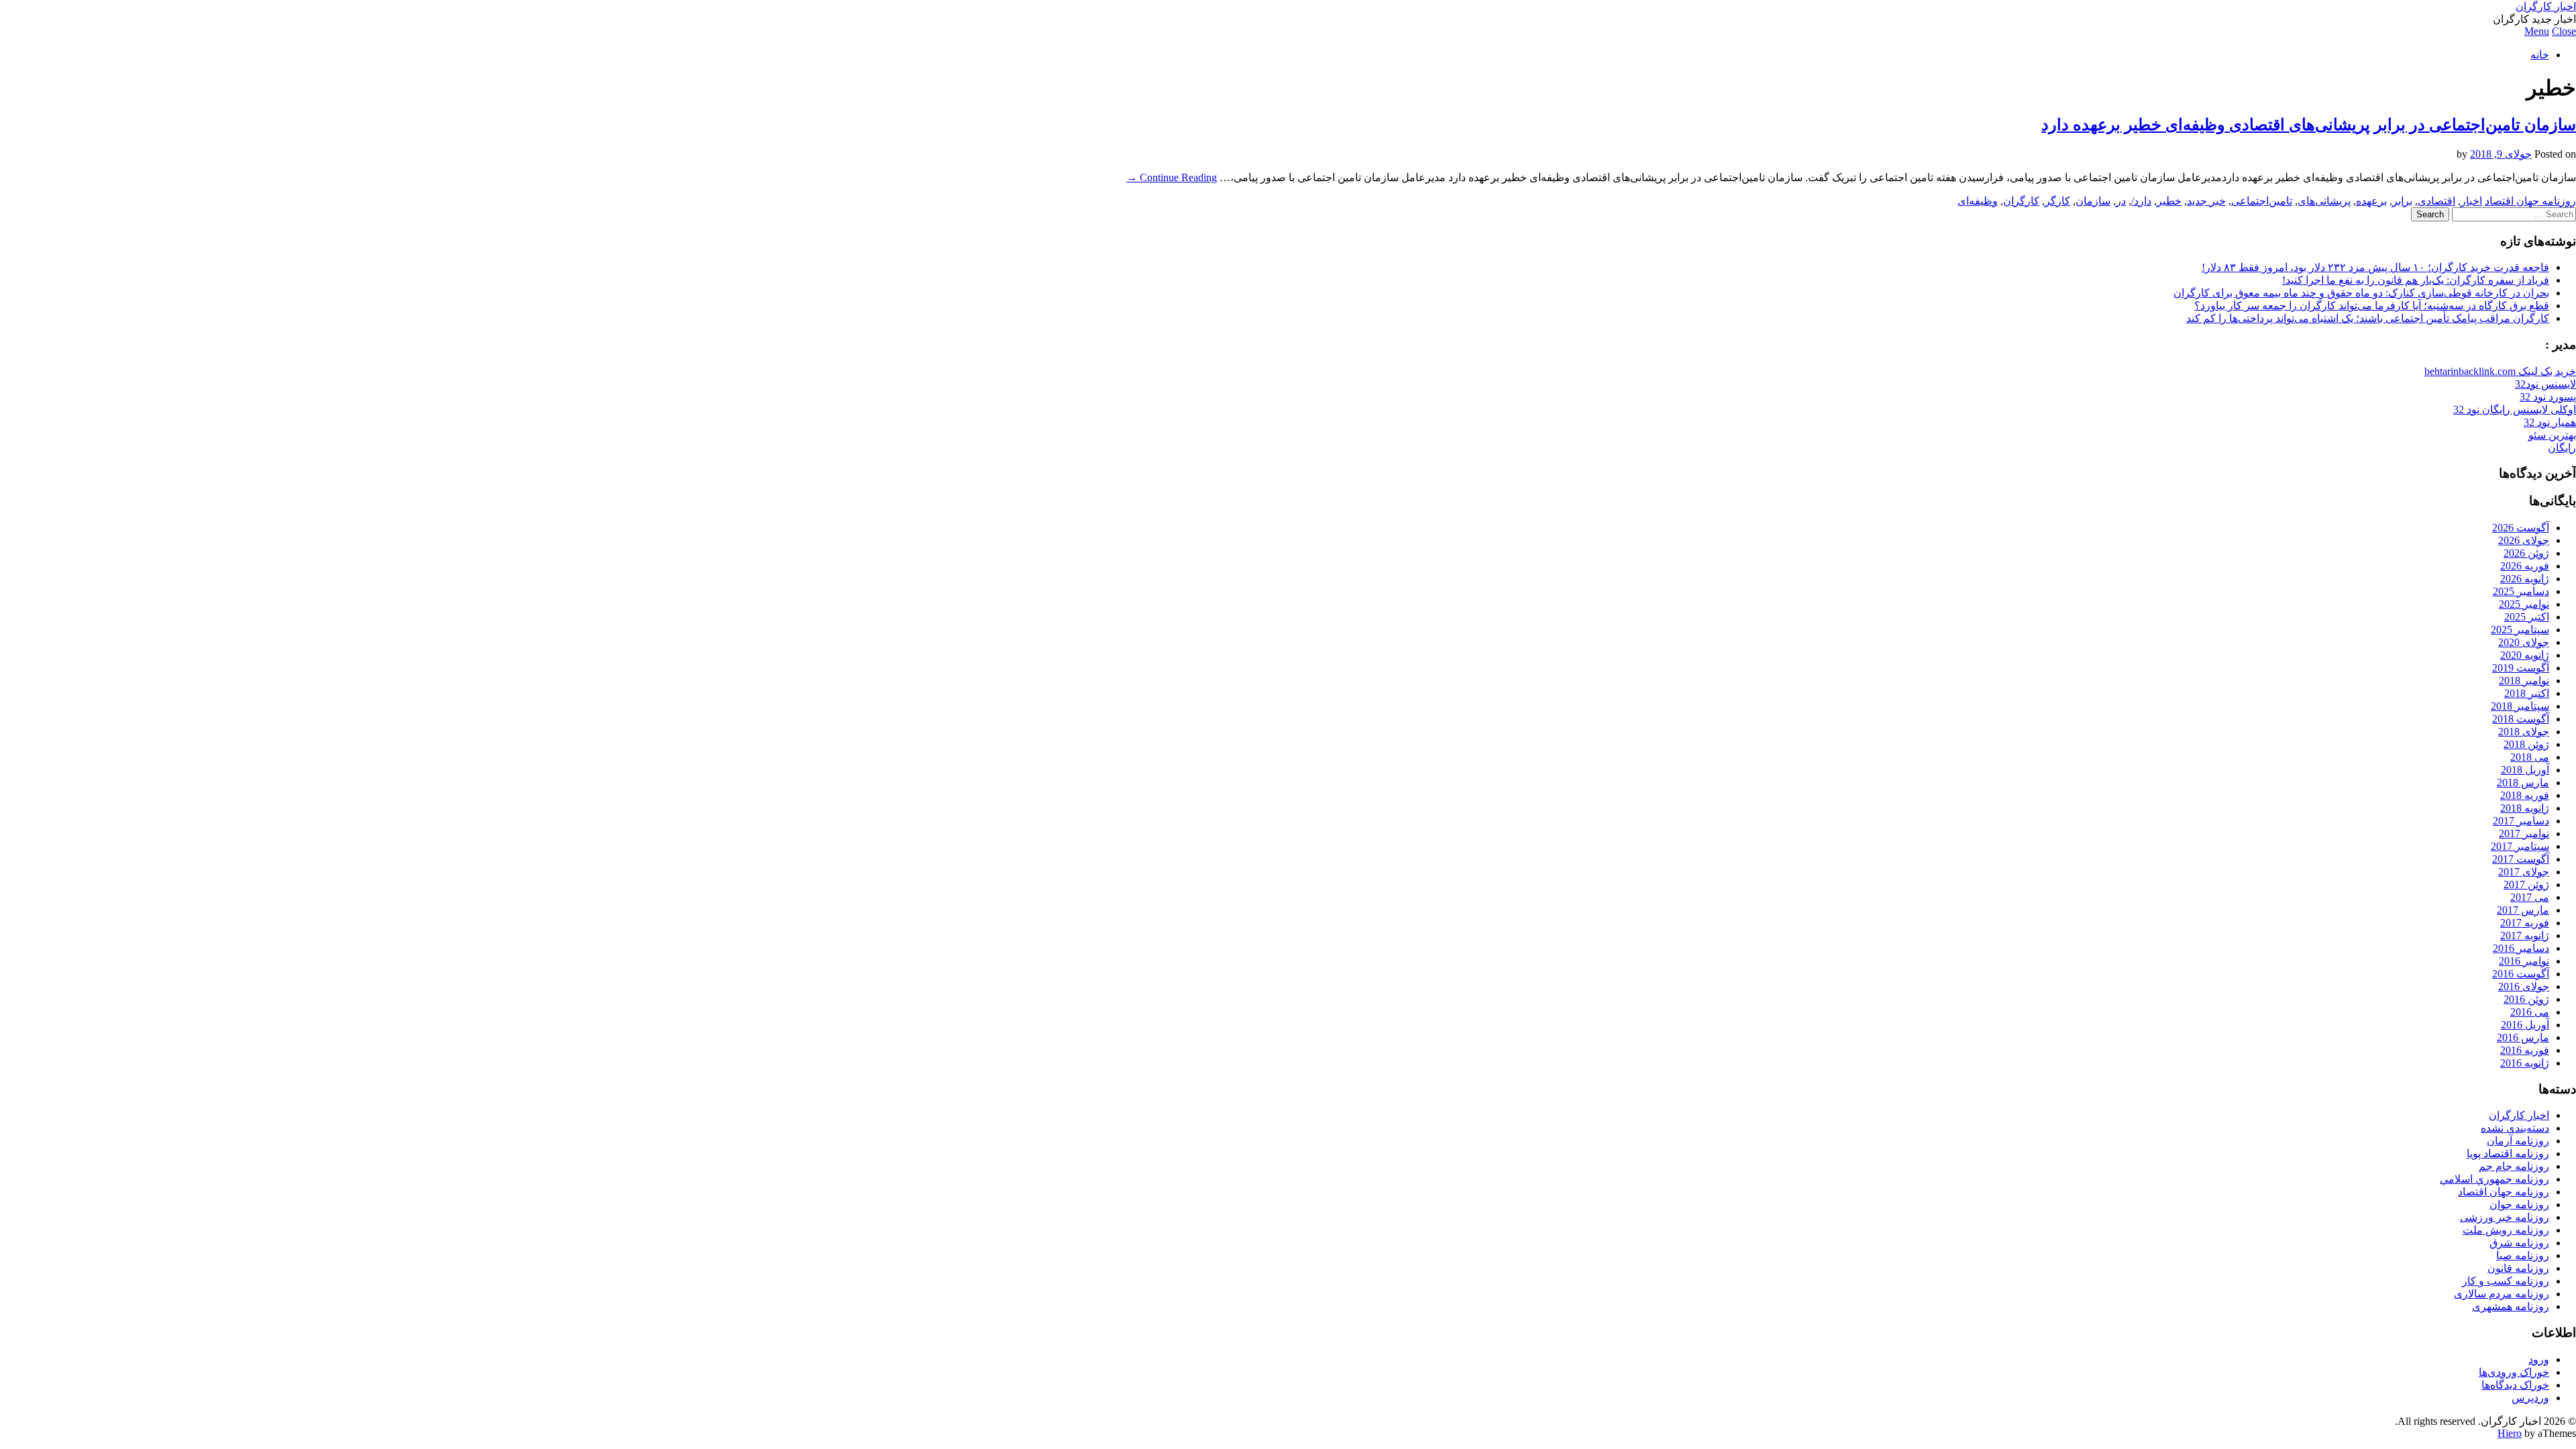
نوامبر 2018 (2524, 681)
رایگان (2562, 448)
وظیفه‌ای (1978, 201)
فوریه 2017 (2525, 923)
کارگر (2057, 201)
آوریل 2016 (2525, 1025)
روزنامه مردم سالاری (2502, 1294)
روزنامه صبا (2523, 1255)
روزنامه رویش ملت (2506, 1230)
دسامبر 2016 (2521, 948)
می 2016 (2530, 1012)
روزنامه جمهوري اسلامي (2494, 1179)
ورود (2539, 1359)
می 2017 (2530, 897)
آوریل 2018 (2525, 770)
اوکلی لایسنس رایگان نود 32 (2515, 410)
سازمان (2093, 201)
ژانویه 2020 (2525, 655)
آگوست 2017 (2521, 859)
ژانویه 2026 (2525, 579)
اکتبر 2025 (2527, 617)
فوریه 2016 (2525, 1050)
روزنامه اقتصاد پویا (2508, 1153)
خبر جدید (2206, 201)
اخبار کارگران (2546, 6)
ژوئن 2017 (2526, 884)
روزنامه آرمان (2518, 1141)
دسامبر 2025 (2521, 591)
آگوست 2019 (2521, 668)
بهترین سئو (2552, 435)
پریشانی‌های (2324, 201)
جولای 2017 (2524, 872)
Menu (2537, 31)
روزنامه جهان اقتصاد (2530, 201)
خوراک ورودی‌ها (2514, 1372)
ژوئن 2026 (2526, 553)
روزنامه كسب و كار (2506, 1281)
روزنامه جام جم (2514, 1166)
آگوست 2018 (2521, 719)
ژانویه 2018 (2525, 808)
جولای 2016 (2524, 986)
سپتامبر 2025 (2520, 630)
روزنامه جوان (2519, 1204)
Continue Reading (1172, 177)
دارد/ (2141, 201)
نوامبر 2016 (2524, 961)
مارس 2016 (2523, 1037)
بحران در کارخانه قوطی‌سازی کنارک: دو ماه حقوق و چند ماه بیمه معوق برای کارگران (2361, 293)
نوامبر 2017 (2524, 834)
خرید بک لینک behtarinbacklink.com (2500, 371)
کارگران (2021, 201)
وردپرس (2530, 1398)
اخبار (2471, 201)
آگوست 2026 (2521, 528)
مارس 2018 (2523, 783)
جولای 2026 (2524, 540)
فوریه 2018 (2525, 795)
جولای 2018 (2524, 732)
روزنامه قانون (2518, 1268)
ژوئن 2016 (2526, 999)
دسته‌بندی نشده (2515, 1128)
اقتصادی (2436, 201)
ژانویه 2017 (2525, 935)
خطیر (2169, 201)
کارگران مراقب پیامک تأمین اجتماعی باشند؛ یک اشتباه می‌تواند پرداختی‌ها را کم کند (2368, 318)
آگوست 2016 (2521, 974)
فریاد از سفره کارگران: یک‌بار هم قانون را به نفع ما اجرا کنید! (2416, 280)
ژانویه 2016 (2525, 1063)
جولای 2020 (2524, 642)
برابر (2402, 201)
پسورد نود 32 (2548, 397)
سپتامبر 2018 (2520, 706)
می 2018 (2530, 757)
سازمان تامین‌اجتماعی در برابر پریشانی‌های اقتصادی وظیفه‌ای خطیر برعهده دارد (2309, 125)
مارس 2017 (2523, 910)
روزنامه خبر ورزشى (2505, 1217)
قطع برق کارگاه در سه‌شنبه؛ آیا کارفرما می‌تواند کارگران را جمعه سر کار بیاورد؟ (2372, 306)
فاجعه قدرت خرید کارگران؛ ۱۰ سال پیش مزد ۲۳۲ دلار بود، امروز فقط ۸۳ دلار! (2375, 267)
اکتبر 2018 (2527, 693)
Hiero (2510, 1433)
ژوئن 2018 (2526, 744)
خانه (2540, 55)
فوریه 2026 (2525, 566)
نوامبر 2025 (2524, 604)
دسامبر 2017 (2521, 821)
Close (2564, 31)
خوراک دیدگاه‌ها (2515, 1385)
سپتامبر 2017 (2520, 846)
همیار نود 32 (2550, 422)
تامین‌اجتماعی (2262, 201)
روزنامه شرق (2519, 1243)
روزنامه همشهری (2511, 1306)
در (2121, 201)
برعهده (2371, 201)
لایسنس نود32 (2545, 384)
